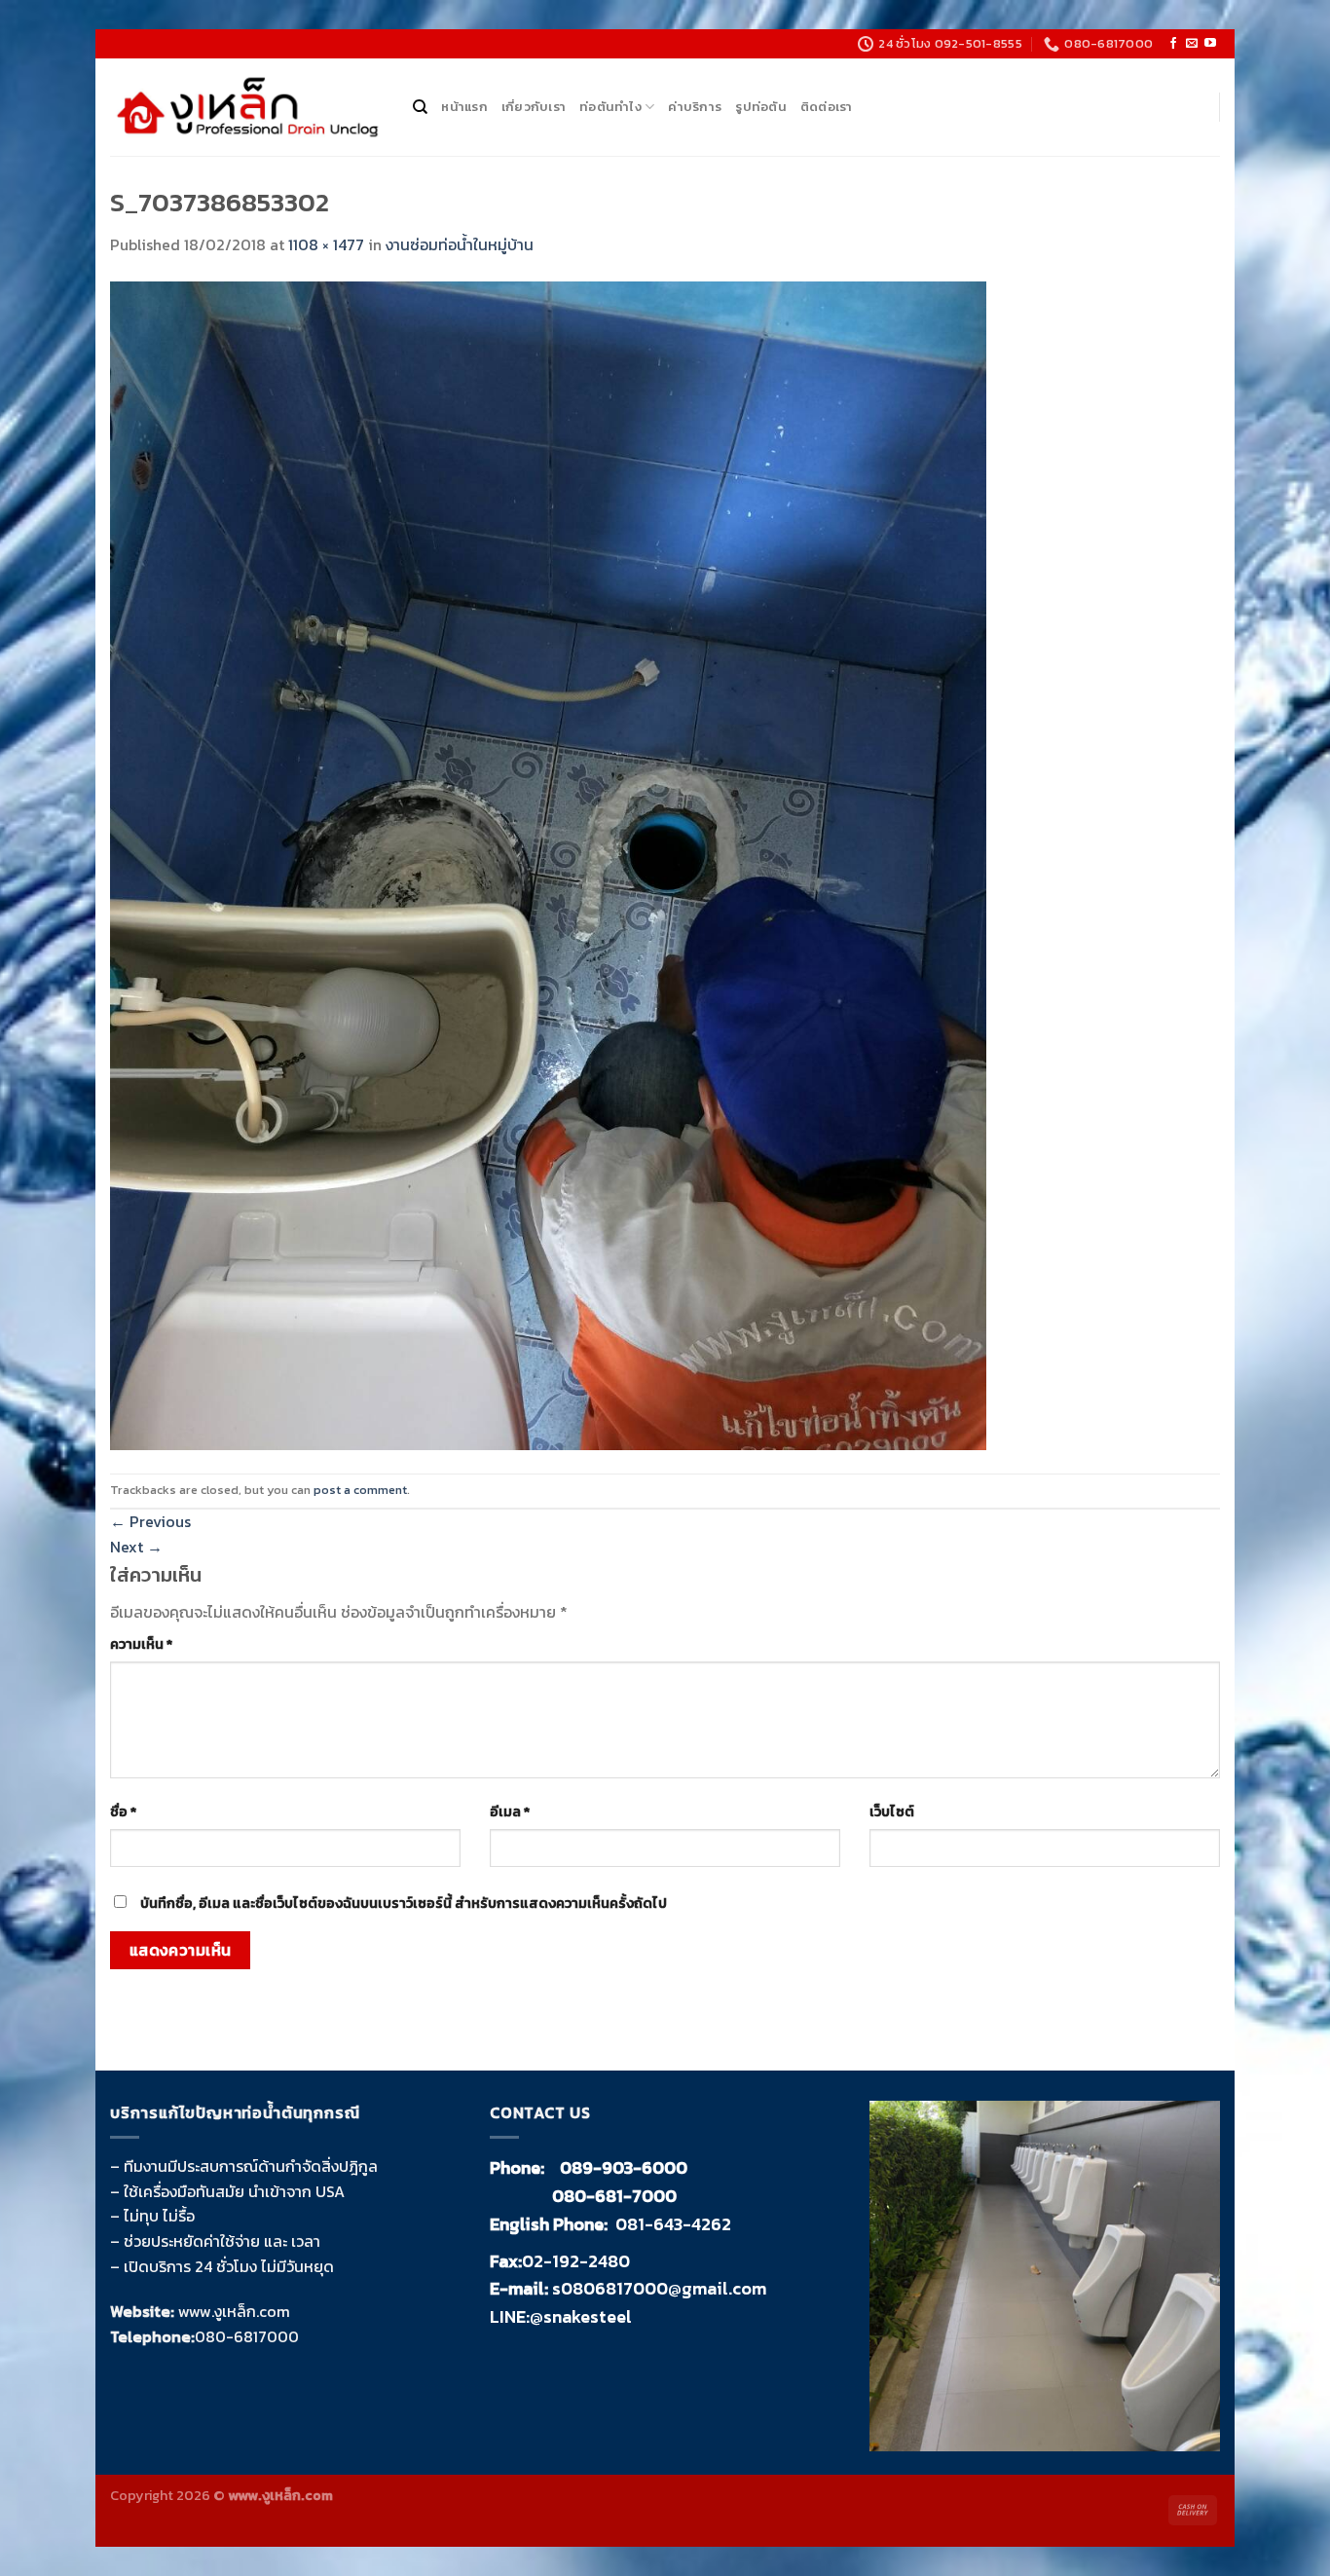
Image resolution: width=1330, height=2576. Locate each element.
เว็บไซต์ (892, 1811)
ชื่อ (123, 1811)
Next (136, 1547)
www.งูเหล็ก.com (234, 2311)
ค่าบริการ (695, 107)
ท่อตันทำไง (610, 107)
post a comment (360, 1490)
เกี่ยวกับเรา (534, 107)
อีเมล (510, 1811)
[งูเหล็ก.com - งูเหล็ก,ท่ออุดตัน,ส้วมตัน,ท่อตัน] (247, 108)
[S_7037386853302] (548, 864)
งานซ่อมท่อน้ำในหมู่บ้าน (460, 244)
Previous (150, 1521)
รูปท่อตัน (761, 107)
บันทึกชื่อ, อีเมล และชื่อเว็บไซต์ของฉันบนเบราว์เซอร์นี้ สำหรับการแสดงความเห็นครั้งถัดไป (404, 1903)
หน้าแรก (464, 107)
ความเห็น (141, 1644)
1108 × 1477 (326, 244)
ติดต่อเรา (827, 107)
